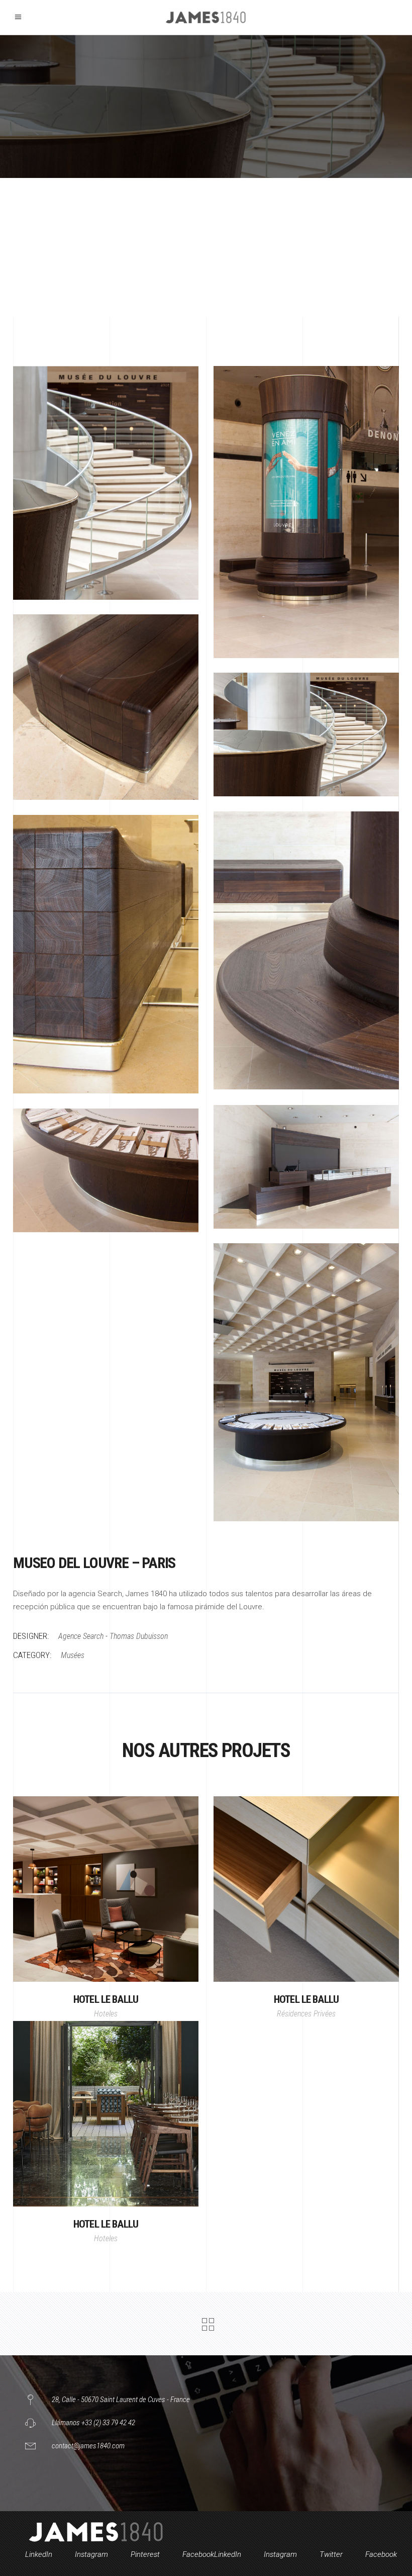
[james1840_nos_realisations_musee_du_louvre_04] (306, 950)
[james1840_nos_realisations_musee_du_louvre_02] (106, 707)
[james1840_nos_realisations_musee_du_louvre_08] (306, 1382)
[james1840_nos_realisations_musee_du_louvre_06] (306, 1167)
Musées (73, 1655)
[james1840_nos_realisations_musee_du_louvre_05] (106, 954)
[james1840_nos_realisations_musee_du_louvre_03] (306, 734)
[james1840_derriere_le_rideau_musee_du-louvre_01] (306, 512)
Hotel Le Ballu (106, 1999)
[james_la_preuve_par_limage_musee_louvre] (106, 483)
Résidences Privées (306, 2014)
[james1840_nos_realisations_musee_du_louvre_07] (106, 1170)
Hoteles (106, 2014)
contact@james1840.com (88, 2446)
